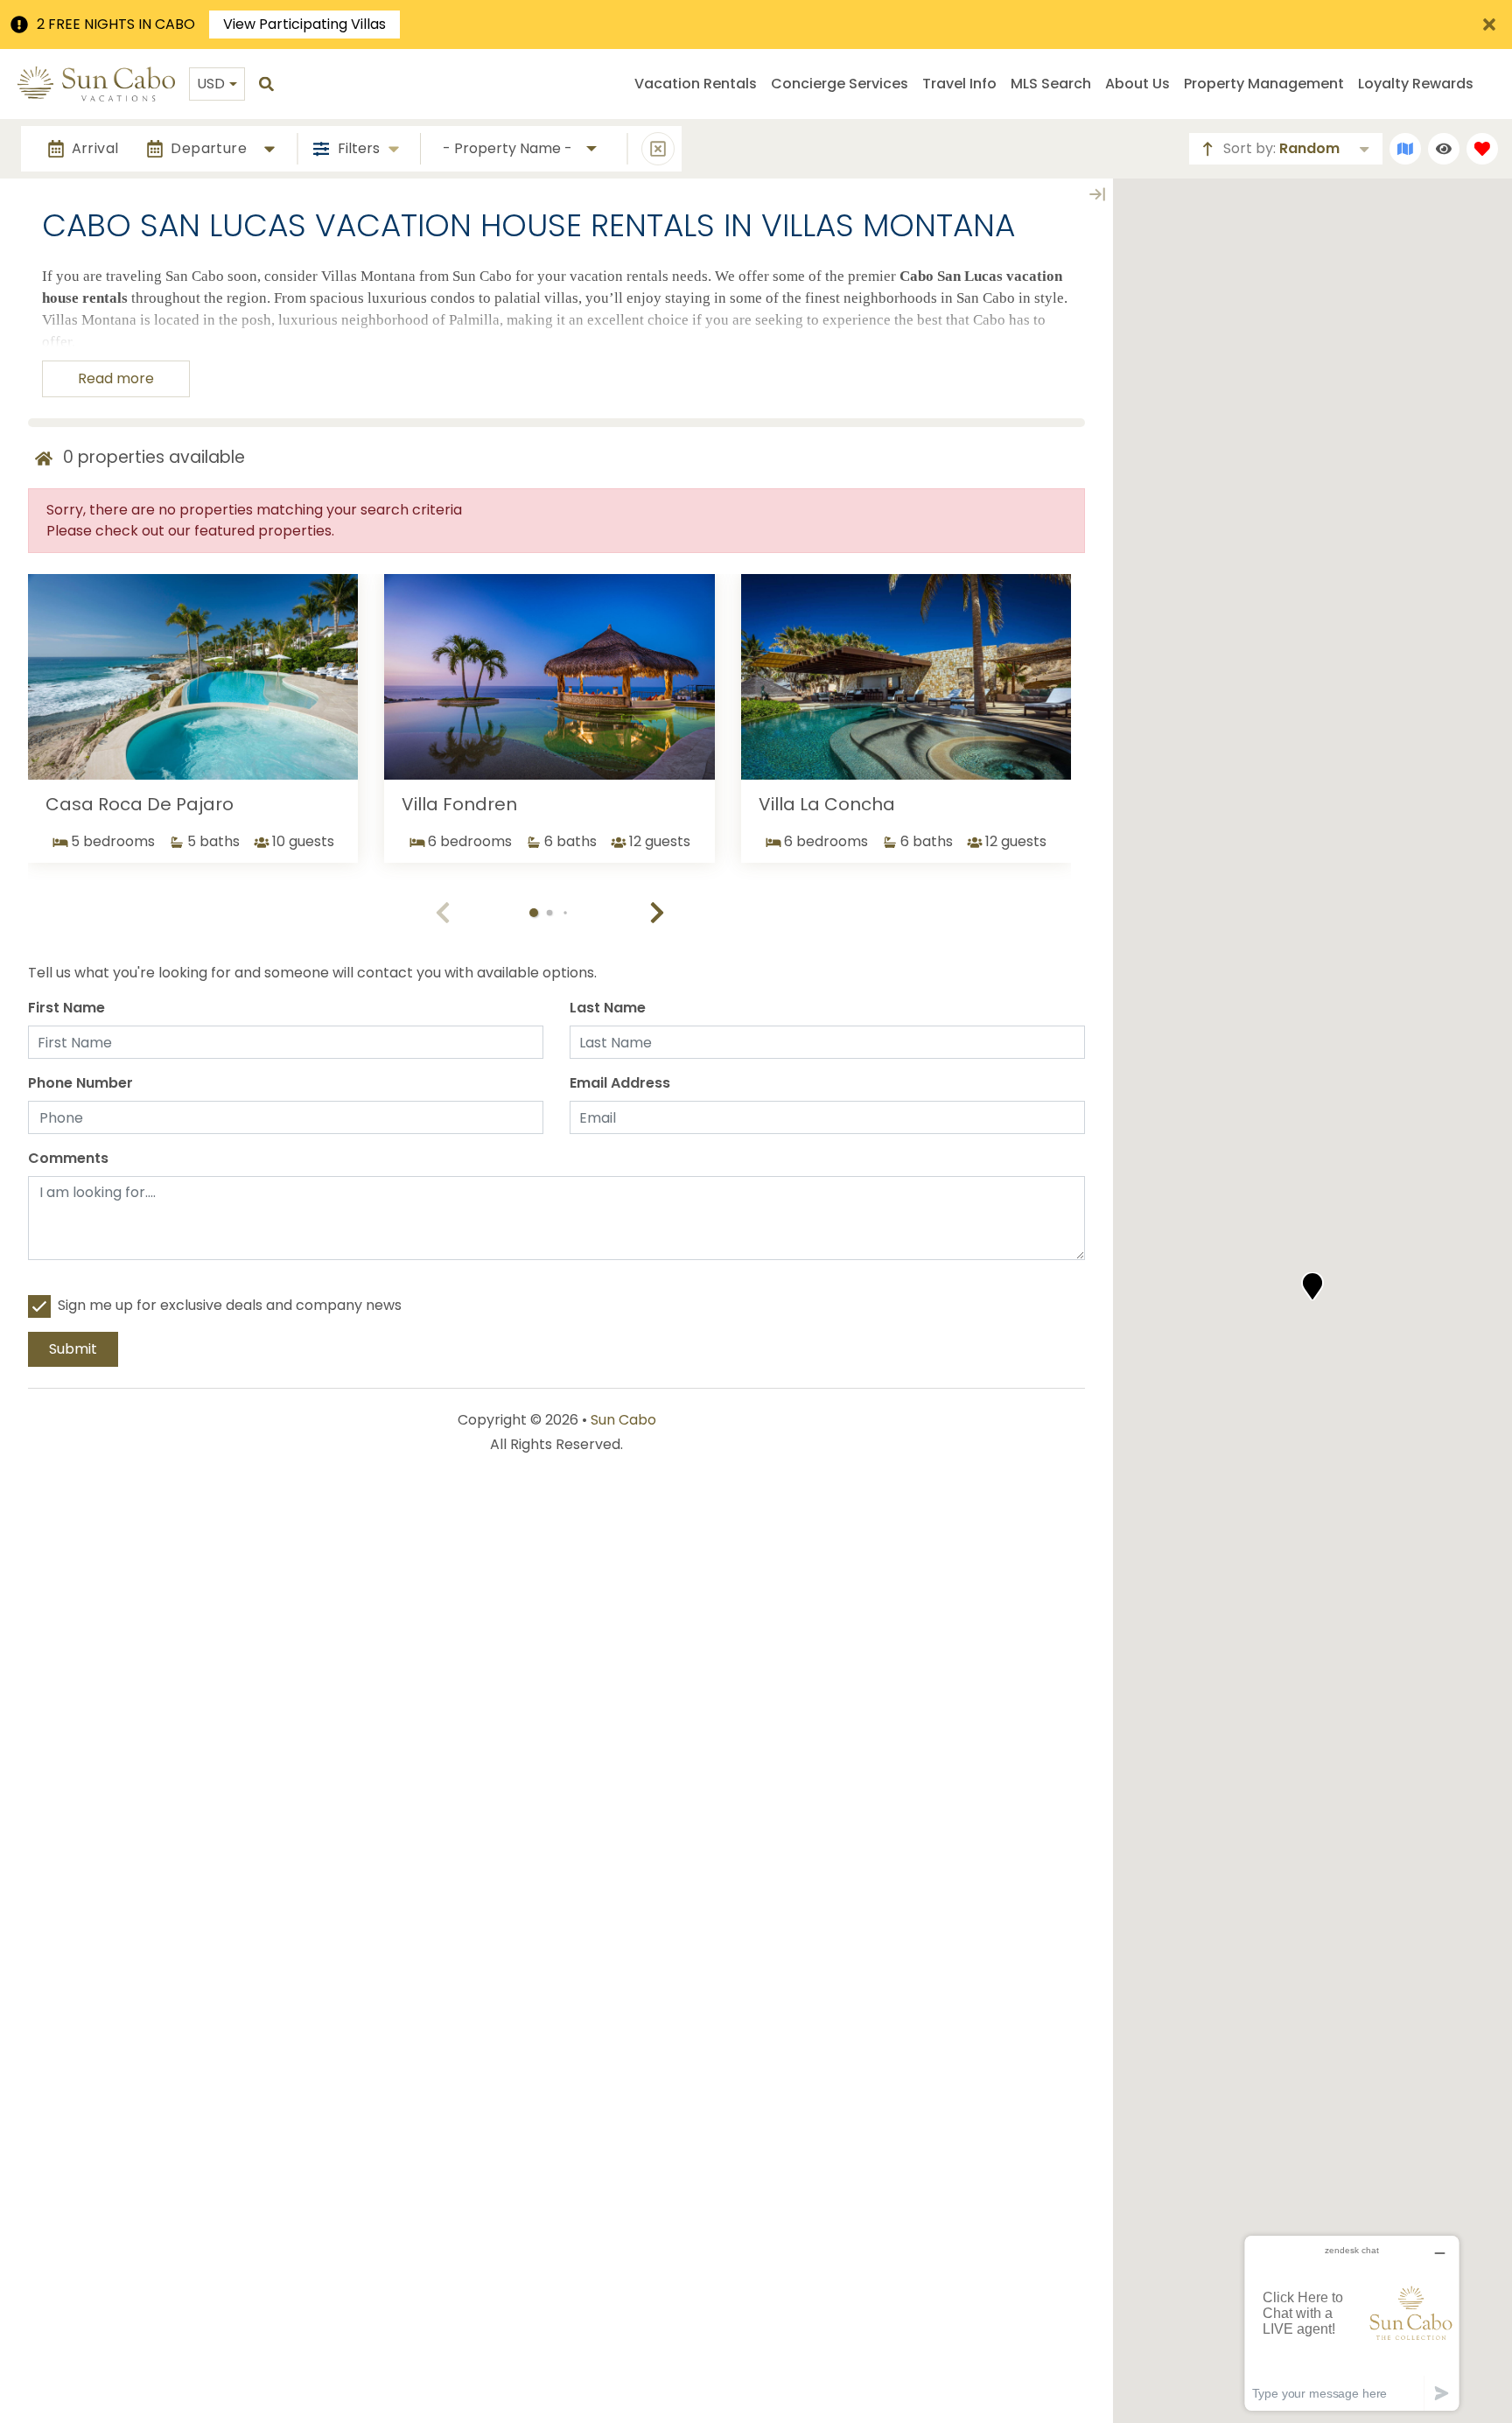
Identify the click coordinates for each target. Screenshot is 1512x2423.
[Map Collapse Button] (1097, 194)
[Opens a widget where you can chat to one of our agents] (1352, 2323)
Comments (68, 1158)
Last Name (608, 1008)
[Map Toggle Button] (1405, 149)
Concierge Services (840, 84)
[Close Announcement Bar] (1489, 25)
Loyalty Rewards (1416, 84)
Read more (116, 378)
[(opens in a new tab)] (193, 677)
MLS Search (1051, 84)
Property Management (1264, 84)
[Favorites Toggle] (1482, 149)
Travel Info (959, 84)
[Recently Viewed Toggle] (1444, 149)
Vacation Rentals (696, 84)
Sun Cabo (623, 1420)
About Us (1137, 84)
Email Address (620, 1083)
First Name (66, 1008)
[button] (657, 913)
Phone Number (80, 1083)
